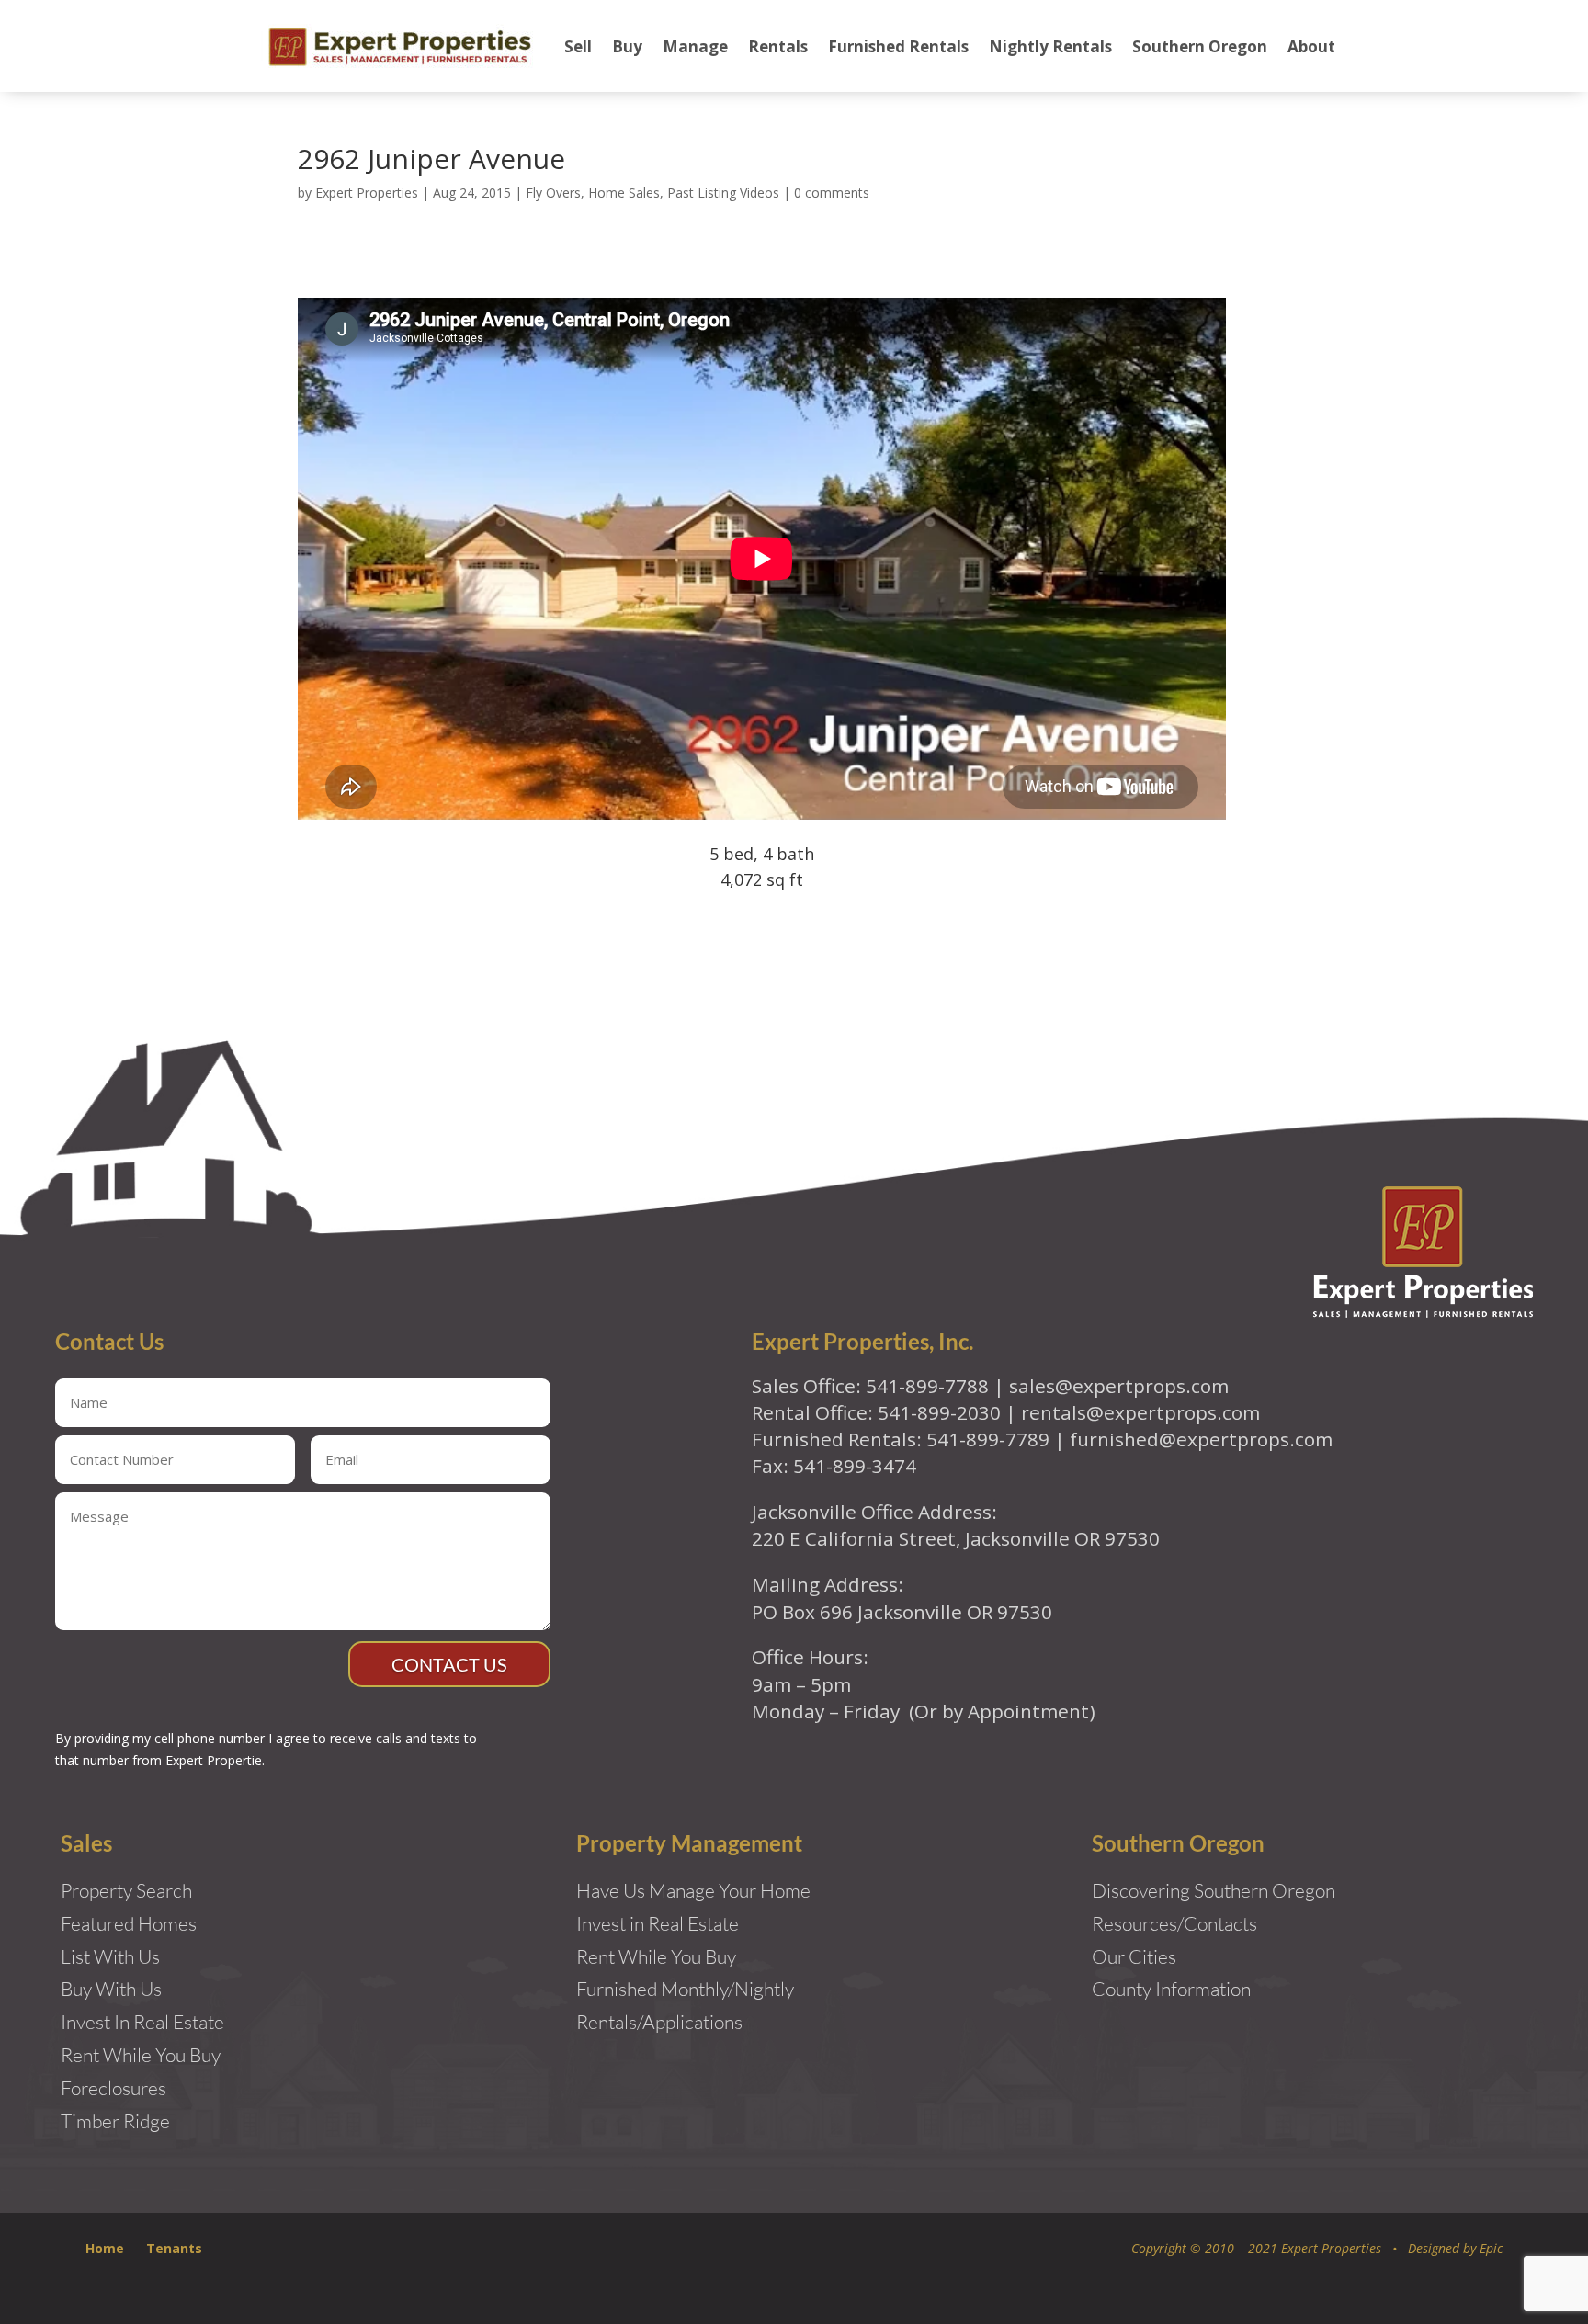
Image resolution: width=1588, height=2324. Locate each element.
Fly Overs (553, 193)
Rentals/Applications (659, 2022)
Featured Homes (129, 1923)
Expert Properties (367, 193)
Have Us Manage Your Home (693, 1890)
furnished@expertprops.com (1201, 1439)
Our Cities (1134, 1956)
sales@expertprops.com (1119, 1386)
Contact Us (449, 1664)
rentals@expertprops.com (1140, 1412)
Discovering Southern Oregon (1214, 1890)
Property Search (126, 1890)
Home (105, 2248)
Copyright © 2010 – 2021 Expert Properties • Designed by (1305, 2248)
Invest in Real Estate (658, 1923)
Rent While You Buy (656, 1956)
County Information (1171, 1989)
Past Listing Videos (723, 193)
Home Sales (624, 193)
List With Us (110, 1956)
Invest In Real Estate (142, 2022)
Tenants (174, 2248)
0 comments (832, 193)
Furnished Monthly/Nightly (685, 1989)
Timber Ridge (115, 2121)
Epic (1491, 2248)
